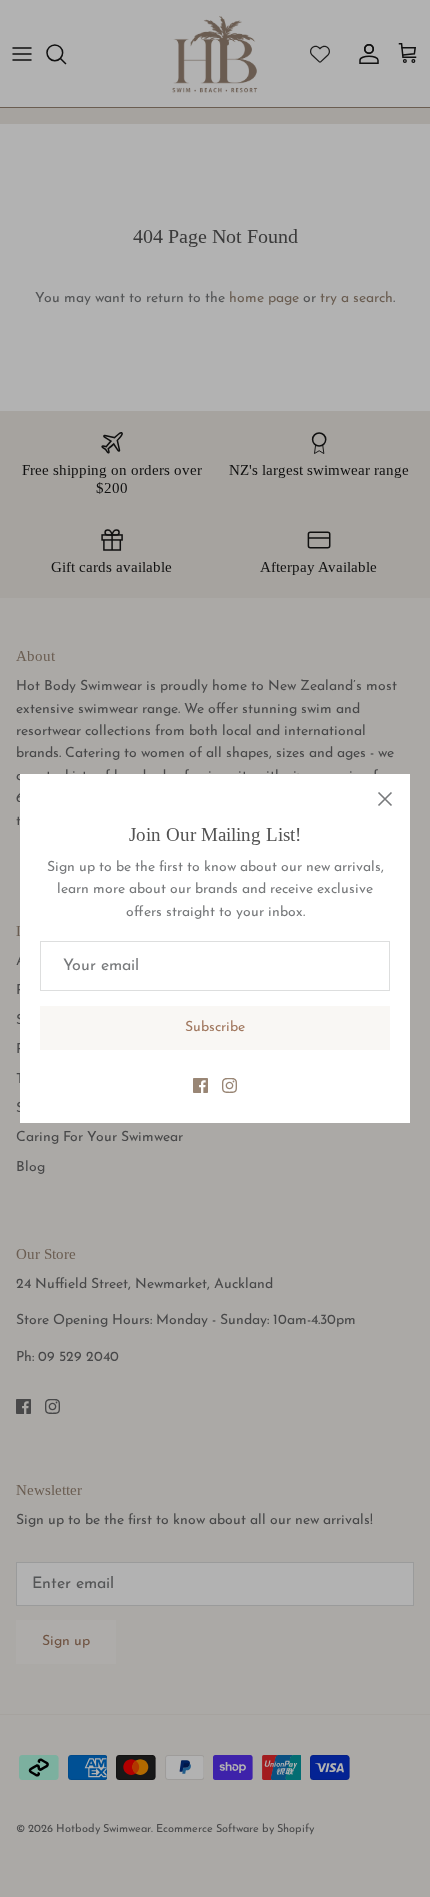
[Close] (385, 799)
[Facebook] (200, 1085)
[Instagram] (229, 1085)
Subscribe (215, 1027)
